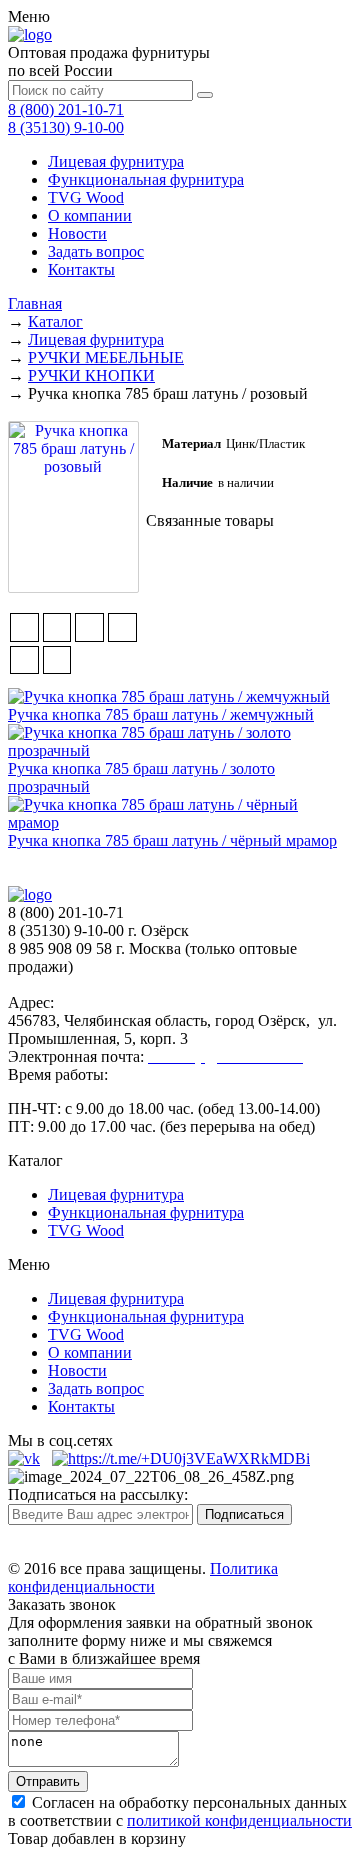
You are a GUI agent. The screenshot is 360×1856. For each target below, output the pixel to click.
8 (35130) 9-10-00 (66, 127)
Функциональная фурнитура (146, 179)
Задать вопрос (96, 251)
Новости (77, 233)
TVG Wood (86, 197)
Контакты (81, 269)
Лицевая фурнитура (116, 161)
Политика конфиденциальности (143, 1577)
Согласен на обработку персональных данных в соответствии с (180, 1811)
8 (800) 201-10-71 (66, 109)
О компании (90, 215)
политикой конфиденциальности (239, 1820)
